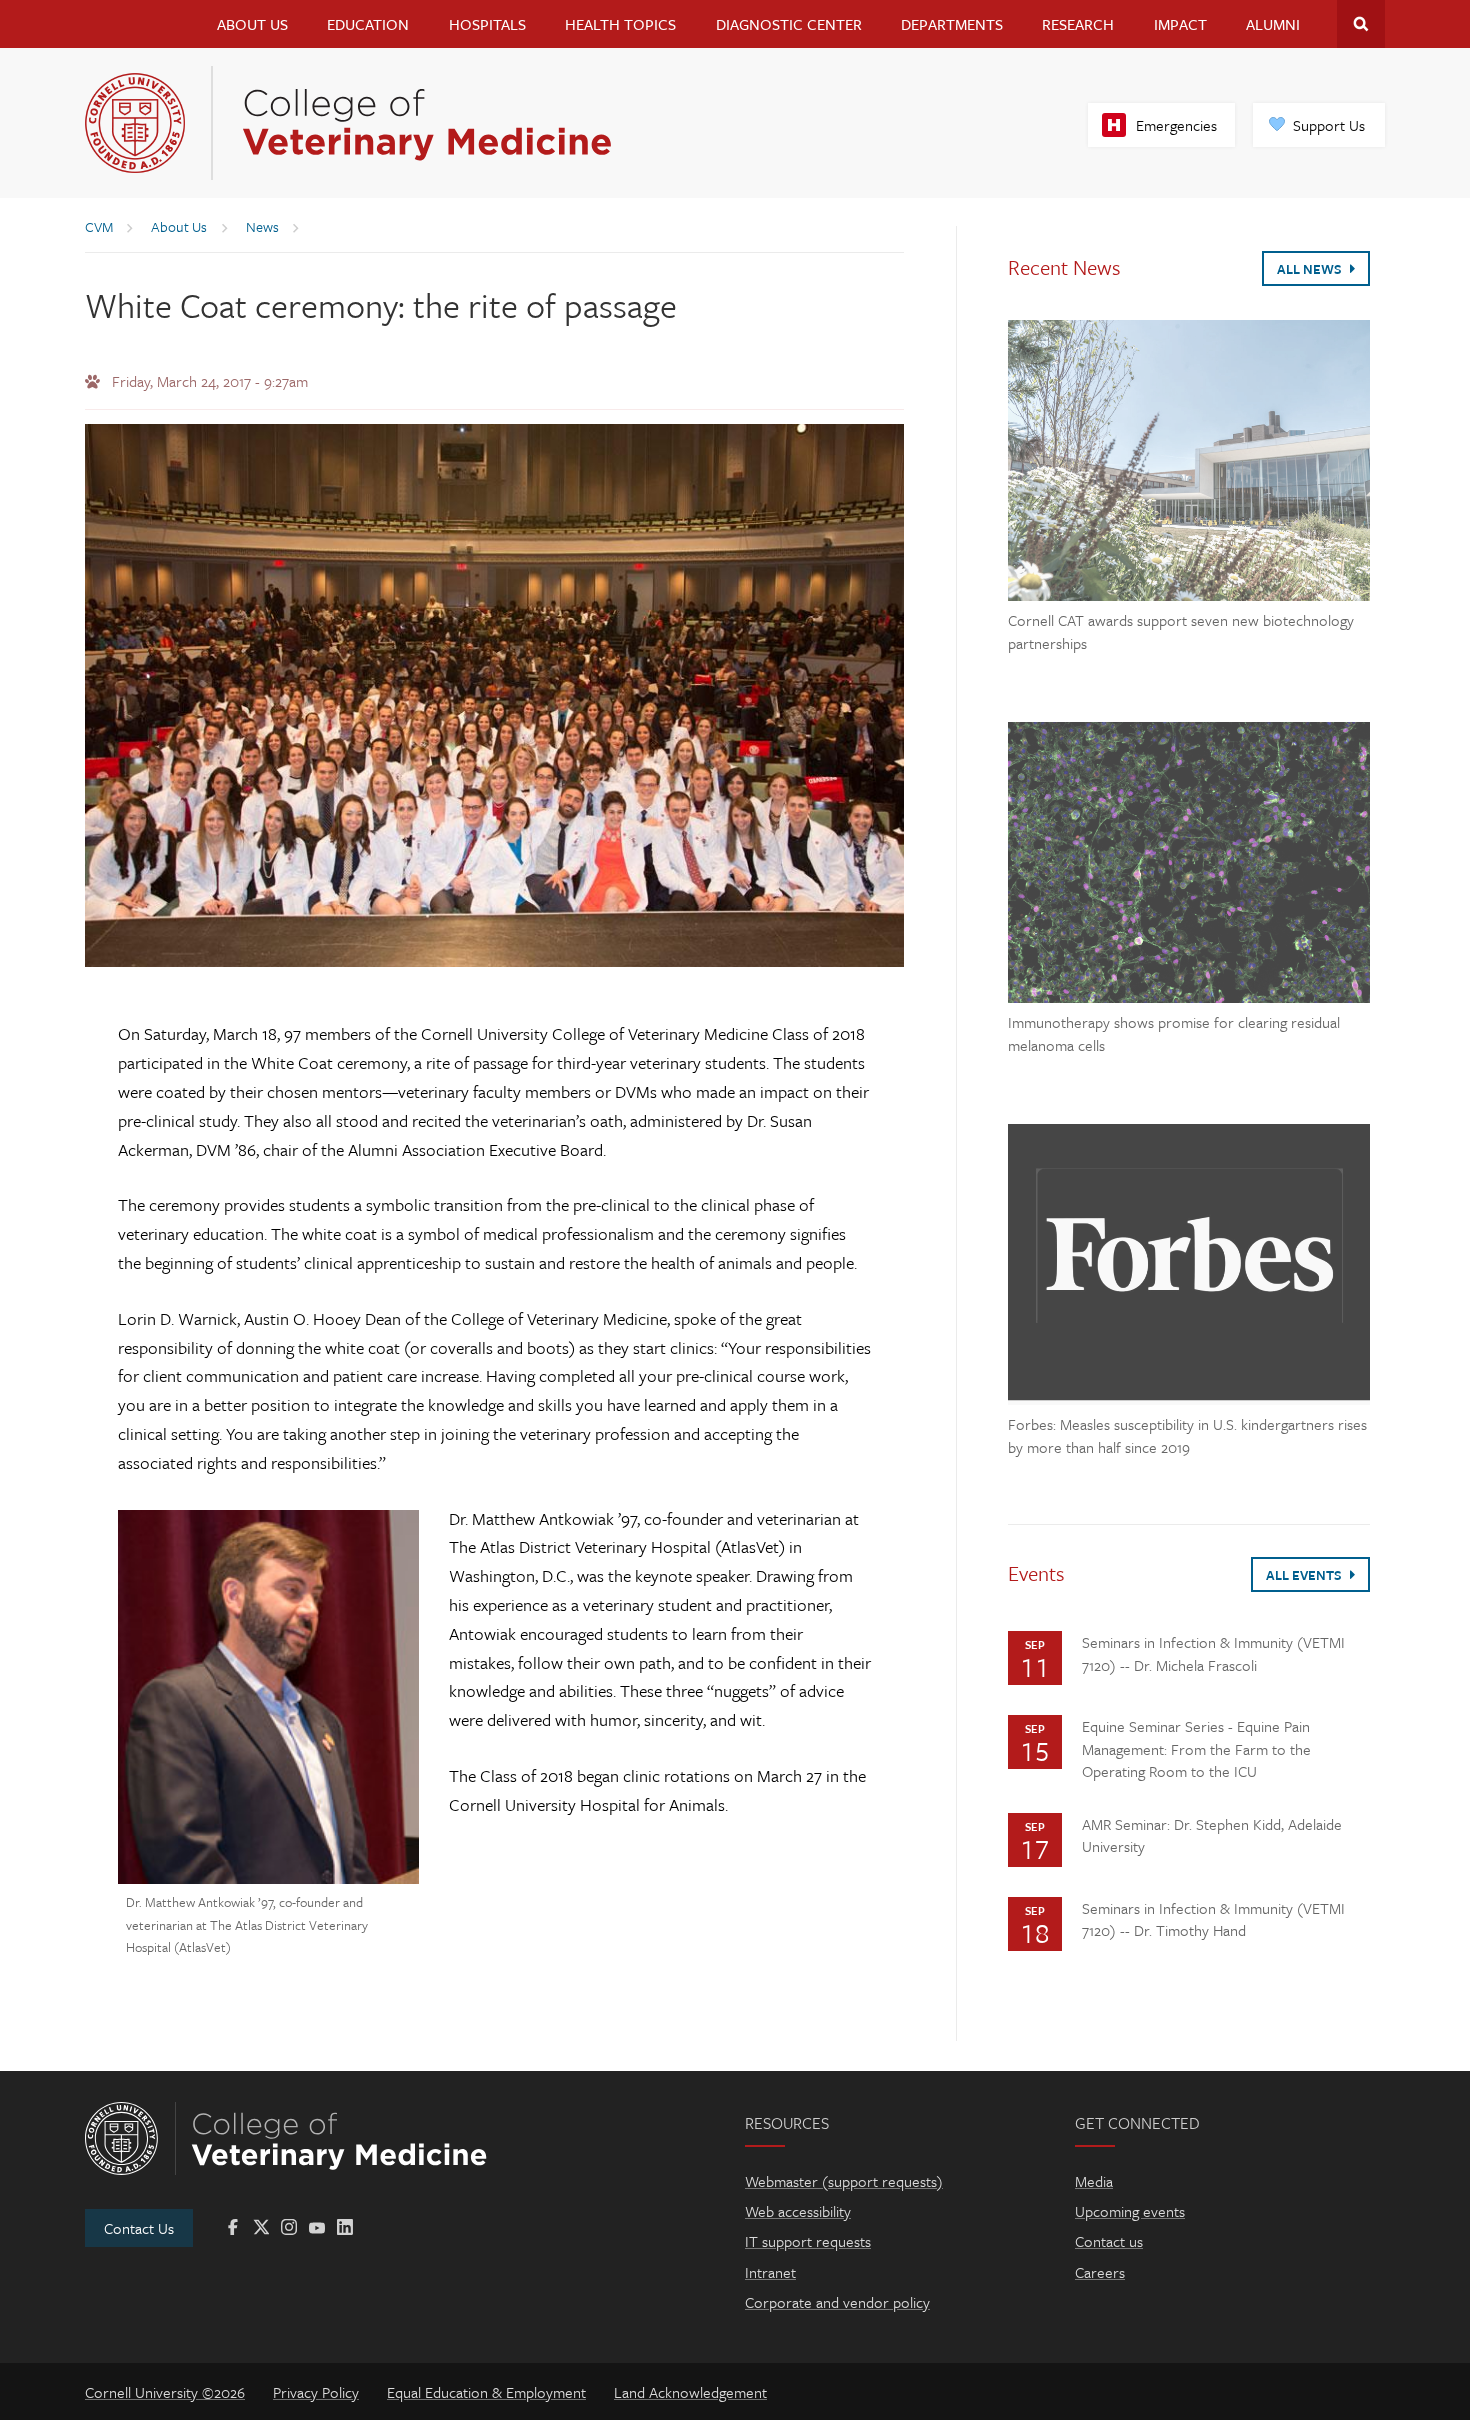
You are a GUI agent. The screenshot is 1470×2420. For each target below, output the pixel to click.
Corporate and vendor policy (837, 2302)
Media (1094, 2181)
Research (1078, 24)
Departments (952, 24)
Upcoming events (1130, 2211)
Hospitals (487, 24)
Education (368, 24)
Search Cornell (1361, 24)
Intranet (770, 2272)
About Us (252, 24)
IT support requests (808, 2241)
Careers (1100, 2272)
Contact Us (139, 2228)
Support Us (1329, 125)
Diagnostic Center (789, 24)
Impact (1180, 24)
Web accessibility (798, 2211)
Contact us (1109, 2241)
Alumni (1273, 24)
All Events (1305, 1575)
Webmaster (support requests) (844, 2181)
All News (1311, 269)
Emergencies (1176, 125)
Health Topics (620, 24)
